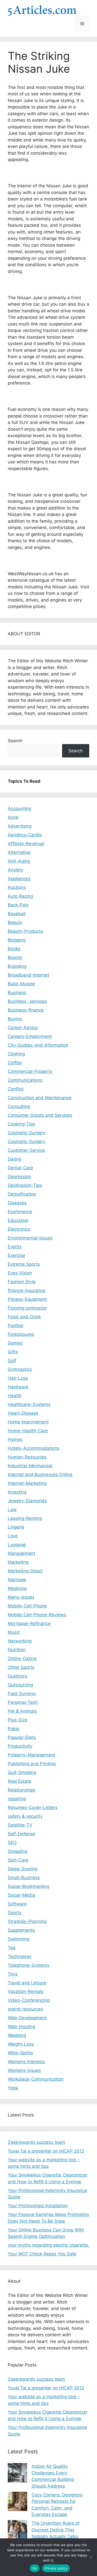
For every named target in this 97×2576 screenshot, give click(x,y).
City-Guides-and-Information (38, 1045)
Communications (25, 1080)
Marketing (18, 1562)
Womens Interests (26, 2062)
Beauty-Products (25, 931)
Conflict (16, 1089)
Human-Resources (27, 1457)
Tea (12, 1948)
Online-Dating (22, 1658)
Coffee (15, 1063)
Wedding (17, 2035)
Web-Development (27, 2018)
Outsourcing (20, 1685)
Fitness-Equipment (27, 1299)
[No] (91, 2557)
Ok (35, 2568)
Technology (20, 1956)
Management (21, 1553)
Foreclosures (21, 1334)
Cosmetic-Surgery (27, 1133)
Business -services (27, 1001)
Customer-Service (26, 1150)
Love (13, 1536)
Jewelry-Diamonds (27, 1501)
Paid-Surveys (22, 1694)
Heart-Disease (23, 1413)
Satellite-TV (20, 1825)
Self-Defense (21, 1834)
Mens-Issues (21, 1597)
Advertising (20, 826)
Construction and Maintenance (40, 1098)
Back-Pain (18, 905)
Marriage (17, 1580)
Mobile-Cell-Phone (27, 1606)
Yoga (13, 2088)
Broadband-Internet (28, 975)
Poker (14, 1729)
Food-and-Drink (24, 1317)
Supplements (21, 1930)
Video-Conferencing (29, 2000)
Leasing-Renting (25, 1518)
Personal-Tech (23, 1702)
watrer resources (25, 2009)
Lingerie (16, 1527)
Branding (17, 966)
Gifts (13, 1352)
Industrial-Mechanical (30, 1466)
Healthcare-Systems (29, 1404)
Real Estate (20, 1781)
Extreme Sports (24, 1264)
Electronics (19, 1229)
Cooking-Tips (21, 1124)
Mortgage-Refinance (29, 1623)
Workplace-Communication (36, 2079)
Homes (15, 1439)
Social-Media (21, 1895)
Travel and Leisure (27, 1983)
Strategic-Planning (27, 1921)
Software (17, 1904)
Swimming (18, 1939)
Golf (12, 1361)
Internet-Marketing (27, 1483)
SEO (12, 1843)
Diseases (17, 1203)
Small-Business (24, 1878)
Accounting (19, 808)
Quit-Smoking (22, 1772)
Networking (20, 1641)
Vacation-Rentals (26, 1991)
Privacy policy (56, 2568)
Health (15, 1396)
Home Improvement (28, 1422)
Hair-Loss (18, 1378)
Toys (13, 1974)
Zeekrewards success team (36, 2142)
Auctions (17, 887)
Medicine (17, 1588)
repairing (17, 1799)
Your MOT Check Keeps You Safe (42, 2254)
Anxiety (16, 870)
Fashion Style (22, 1282)
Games (15, 1343)
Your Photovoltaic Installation (38, 2206)
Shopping (17, 1851)
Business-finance (26, 1010)
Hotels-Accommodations (34, 1448)
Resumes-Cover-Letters (33, 1807)
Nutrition (17, 1650)
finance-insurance (27, 1290)
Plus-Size (18, 1720)
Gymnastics (20, 1369)
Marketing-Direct (25, 1571)
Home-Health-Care (28, 1431)
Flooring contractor (27, 1308)
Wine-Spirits (20, 2053)
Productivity (20, 1746)
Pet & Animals (22, 1711)
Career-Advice (23, 1028)
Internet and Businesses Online (40, 1474)
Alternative (19, 852)
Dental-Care (20, 1168)
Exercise (16, 1255)
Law (12, 1510)
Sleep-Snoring (23, 1869)
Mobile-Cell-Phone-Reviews (37, 1615)
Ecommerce (20, 1212)
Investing (17, 1492)
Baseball (17, 914)
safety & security (25, 1816)
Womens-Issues (24, 2070)
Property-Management (31, 1755)
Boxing (15, 957)
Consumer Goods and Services (40, 1115)
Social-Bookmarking (28, 1886)
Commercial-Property (30, 1071)
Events (15, 1247)
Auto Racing (20, 896)
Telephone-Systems (29, 1965)
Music (14, 1632)
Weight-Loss (21, 2044)
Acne (13, 817)
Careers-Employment (30, 1036)
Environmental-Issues (30, 1238)
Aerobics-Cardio (25, 835)
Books (14, 949)
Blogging (17, 940)
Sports (15, 1913)
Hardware (18, 1387)
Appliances (19, 879)
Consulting (19, 1106)
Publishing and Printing (32, 1764)
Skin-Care (18, 1860)
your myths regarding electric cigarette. (48, 2245)
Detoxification (22, 1194)
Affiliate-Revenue (26, 844)
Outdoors (17, 1676)
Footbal (16, 1325)
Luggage (17, 1545)
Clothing (16, 1054)
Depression (19, 1177)
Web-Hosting (21, 2027)
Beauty (15, 922)
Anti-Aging (19, 861)
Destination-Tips (25, 1185)
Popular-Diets (22, 1737)
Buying (15, 1019)
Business (17, 993)
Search (15, 741)
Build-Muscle (21, 984)
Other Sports (21, 1667)
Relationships (22, 1790)
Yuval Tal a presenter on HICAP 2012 (46, 2151)
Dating (14, 1159)
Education (18, 1220)
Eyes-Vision (20, 1273)
